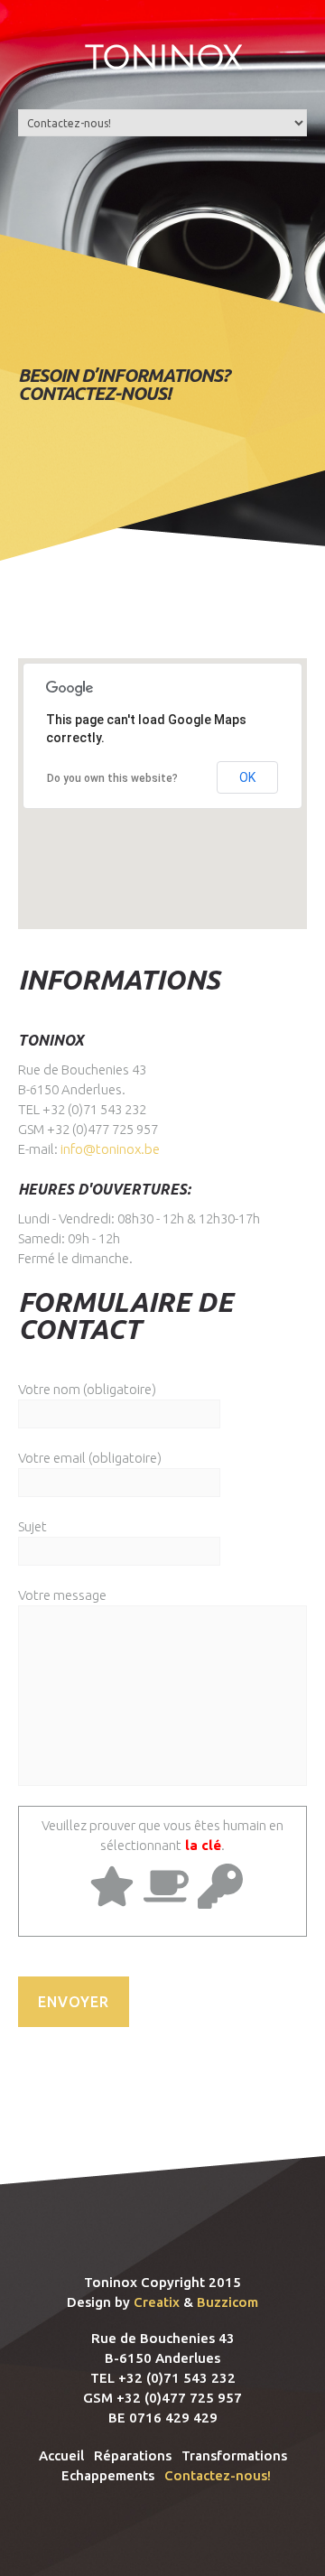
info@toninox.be (110, 1149)
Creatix (157, 2302)
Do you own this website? (112, 778)
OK (247, 777)
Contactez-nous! (218, 2475)
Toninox (163, 57)
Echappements (108, 2475)
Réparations (133, 2455)
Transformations (234, 2455)
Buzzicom (227, 2302)
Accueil (61, 2455)
